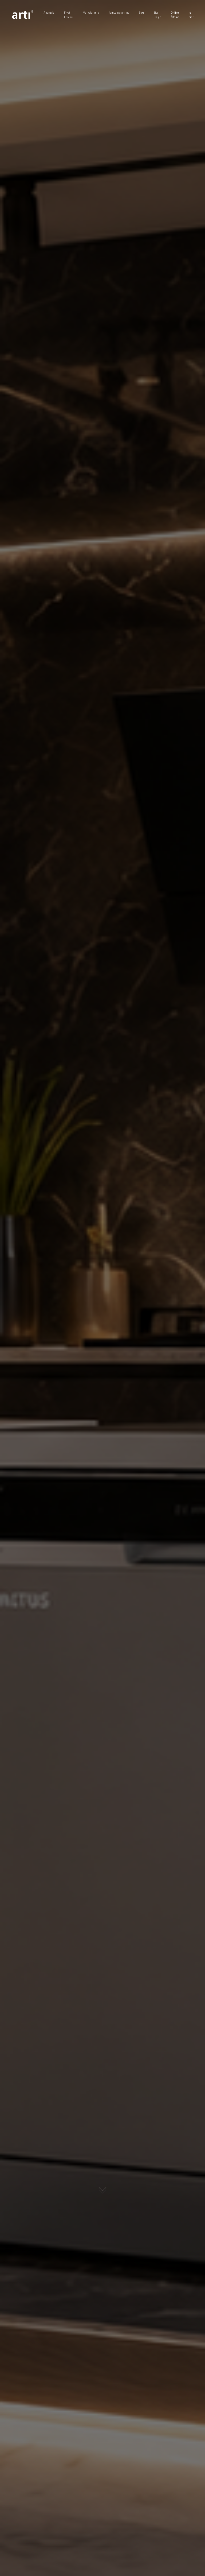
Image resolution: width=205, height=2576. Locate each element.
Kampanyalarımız (119, 13)
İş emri (192, 15)
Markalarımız (91, 13)
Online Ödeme (175, 15)
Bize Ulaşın (157, 15)
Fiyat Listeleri (69, 15)
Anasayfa (49, 13)
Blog (141, 13)
